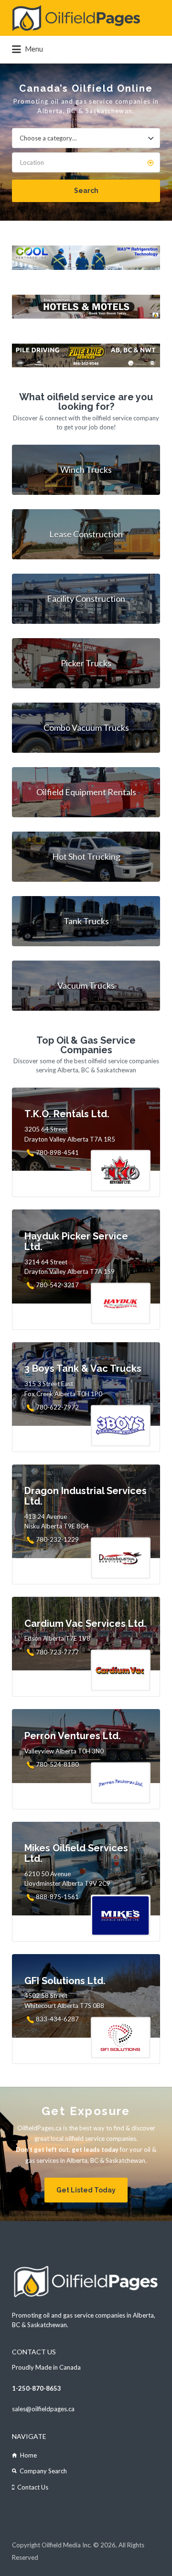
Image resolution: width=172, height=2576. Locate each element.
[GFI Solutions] (86, 365)
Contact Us (33, 2487)
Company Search (43, 2471)
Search (86, 191)
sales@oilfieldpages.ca (43, 2409)
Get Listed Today (86, 2190)
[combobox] (86, 138)
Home (28, 2455)
